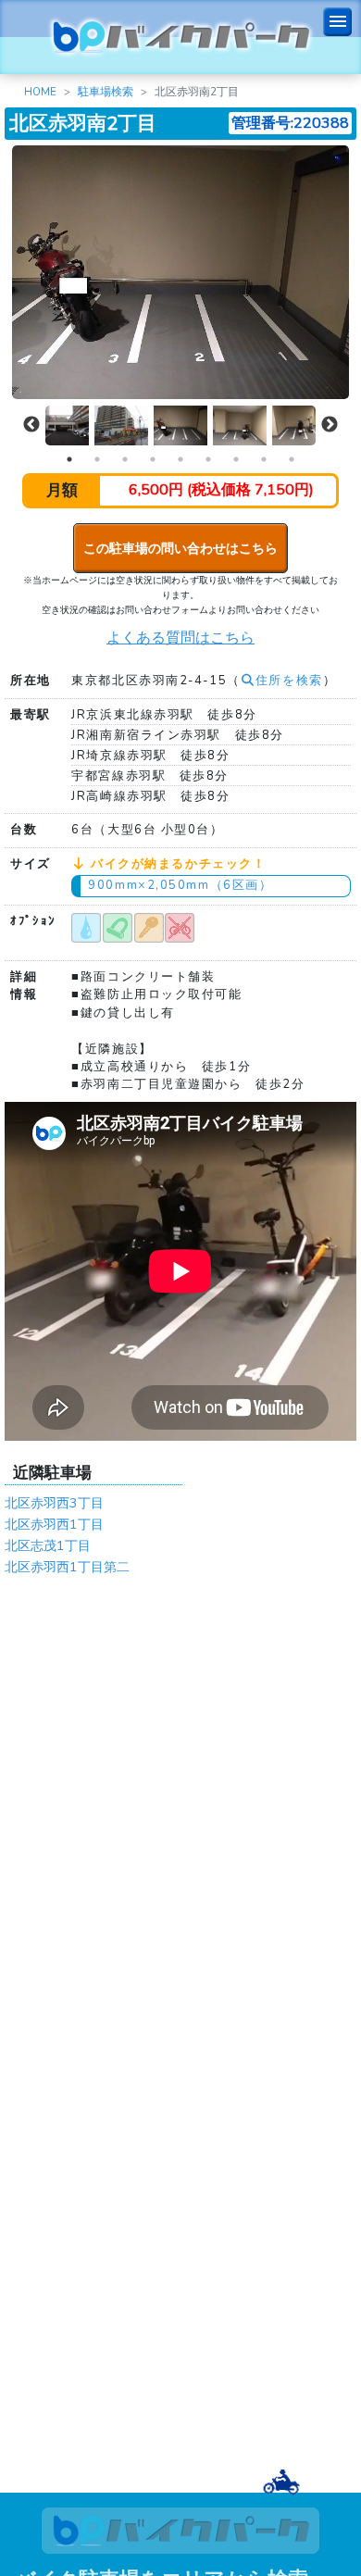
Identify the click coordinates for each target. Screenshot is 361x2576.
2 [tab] (97, 459)
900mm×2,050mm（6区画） (180, 885)
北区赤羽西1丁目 (54, 1524)
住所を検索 (289, 681)
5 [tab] (180, 459)
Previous (31, 425)
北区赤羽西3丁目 (54, 1503)
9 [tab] (292, 459)
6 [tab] (208, 459)
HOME (40, 92)
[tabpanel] (180, 425)
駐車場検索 (106, 92)
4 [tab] (153, 459)
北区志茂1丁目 (48, 1545)
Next (330, 425)
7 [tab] (236, 459)
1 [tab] (69, 459)
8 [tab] (264, 459)
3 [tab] (125, 459)
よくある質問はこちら (180, 638)
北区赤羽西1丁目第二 (67, 1567)
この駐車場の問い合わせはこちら (180, 548)
